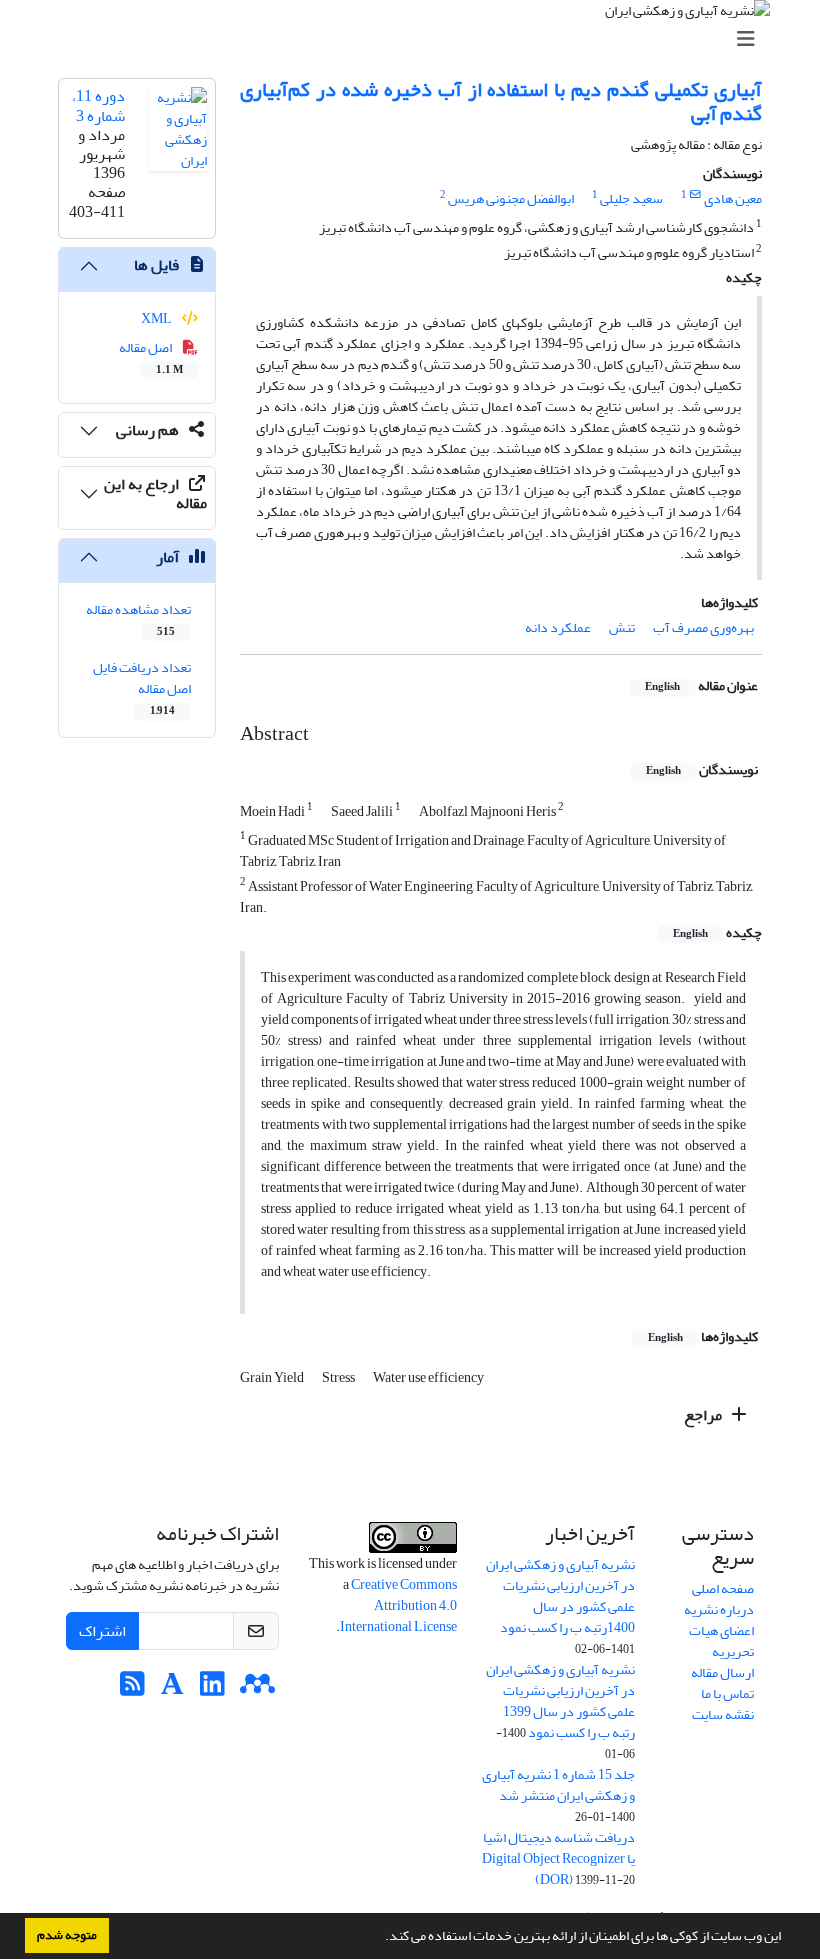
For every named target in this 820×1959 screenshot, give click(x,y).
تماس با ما (727, 1693)
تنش (622, 627)
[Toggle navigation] (416, 39)
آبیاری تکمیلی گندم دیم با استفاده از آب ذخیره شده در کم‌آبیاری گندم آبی (501, 101)
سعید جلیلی (631, 198)
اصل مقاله (151, 357)
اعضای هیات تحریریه (721, 1641)
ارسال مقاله (722, 1672)
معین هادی (733, 198)
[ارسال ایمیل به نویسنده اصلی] (695, 195)
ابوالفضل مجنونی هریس (511, 198)
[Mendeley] (257, 1689)
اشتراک (102, 1631)
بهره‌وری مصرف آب (703, 627)
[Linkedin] (212, 1689)
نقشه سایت (723, 1714)
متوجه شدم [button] (67, 1935)
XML (157, 318)
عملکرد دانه (558, 627)
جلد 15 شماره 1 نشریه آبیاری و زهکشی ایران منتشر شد (558, 1785)
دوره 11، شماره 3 (98, 105)
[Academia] (172, 1689)
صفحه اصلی (723, 1588)
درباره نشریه (719, 1609)
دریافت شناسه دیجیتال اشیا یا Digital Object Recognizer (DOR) (558, 1858)
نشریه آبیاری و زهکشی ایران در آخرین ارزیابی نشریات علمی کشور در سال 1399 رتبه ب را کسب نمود (560, 1701)
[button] (380, 1938)
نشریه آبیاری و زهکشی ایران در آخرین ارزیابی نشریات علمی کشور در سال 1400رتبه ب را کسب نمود (560, 1596)
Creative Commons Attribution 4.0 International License (398, 1605)
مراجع (704, 1415)
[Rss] (132, 1689)
